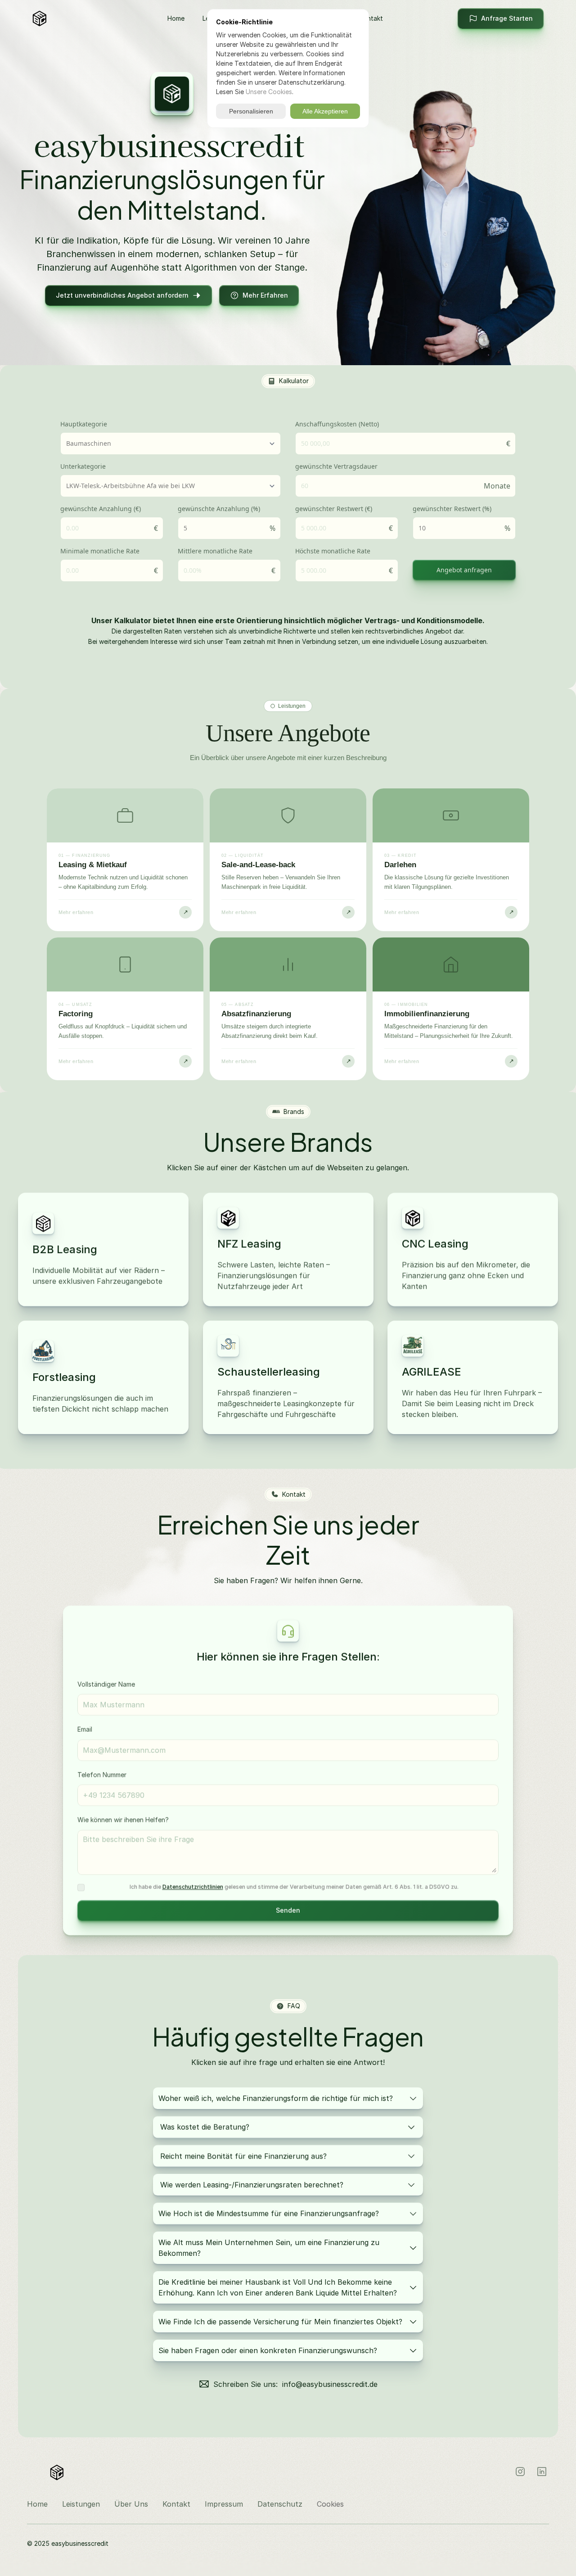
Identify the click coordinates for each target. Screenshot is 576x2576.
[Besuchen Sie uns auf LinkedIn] (542, 2472)
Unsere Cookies (269, 92)
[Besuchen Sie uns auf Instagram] (520, 2472)
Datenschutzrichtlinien (193, 1887)
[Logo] (62, 18)
